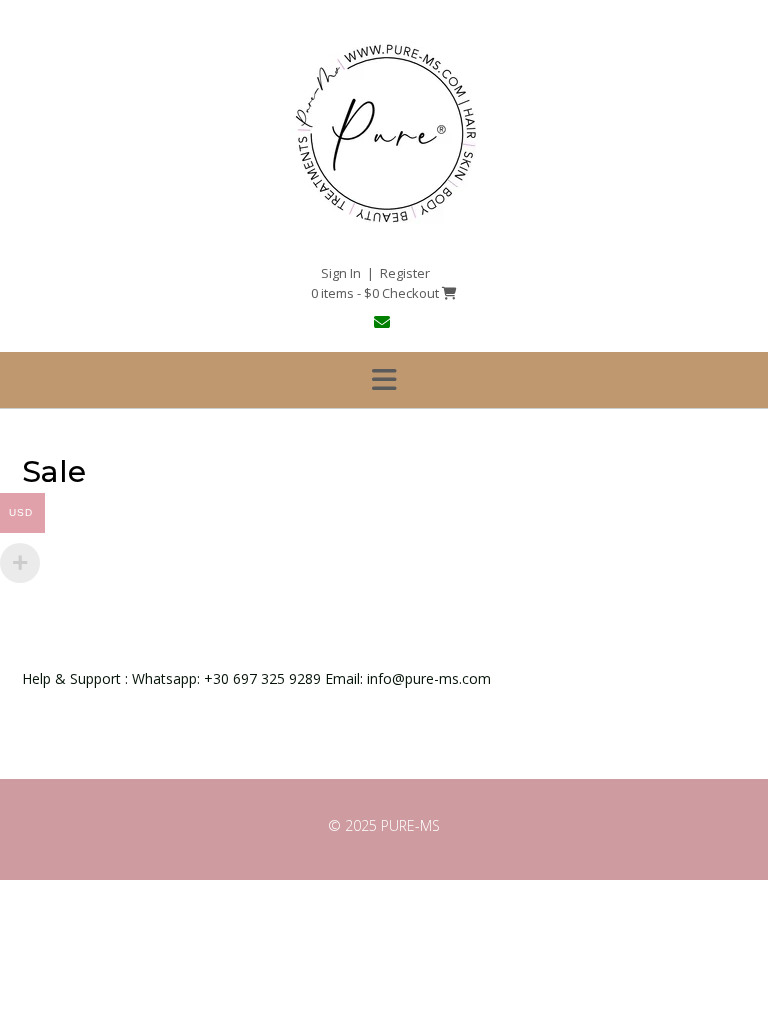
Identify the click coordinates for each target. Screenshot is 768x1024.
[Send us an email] (384, 322)
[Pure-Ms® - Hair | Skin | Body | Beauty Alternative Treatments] (384, 225)
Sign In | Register (375, 273)
